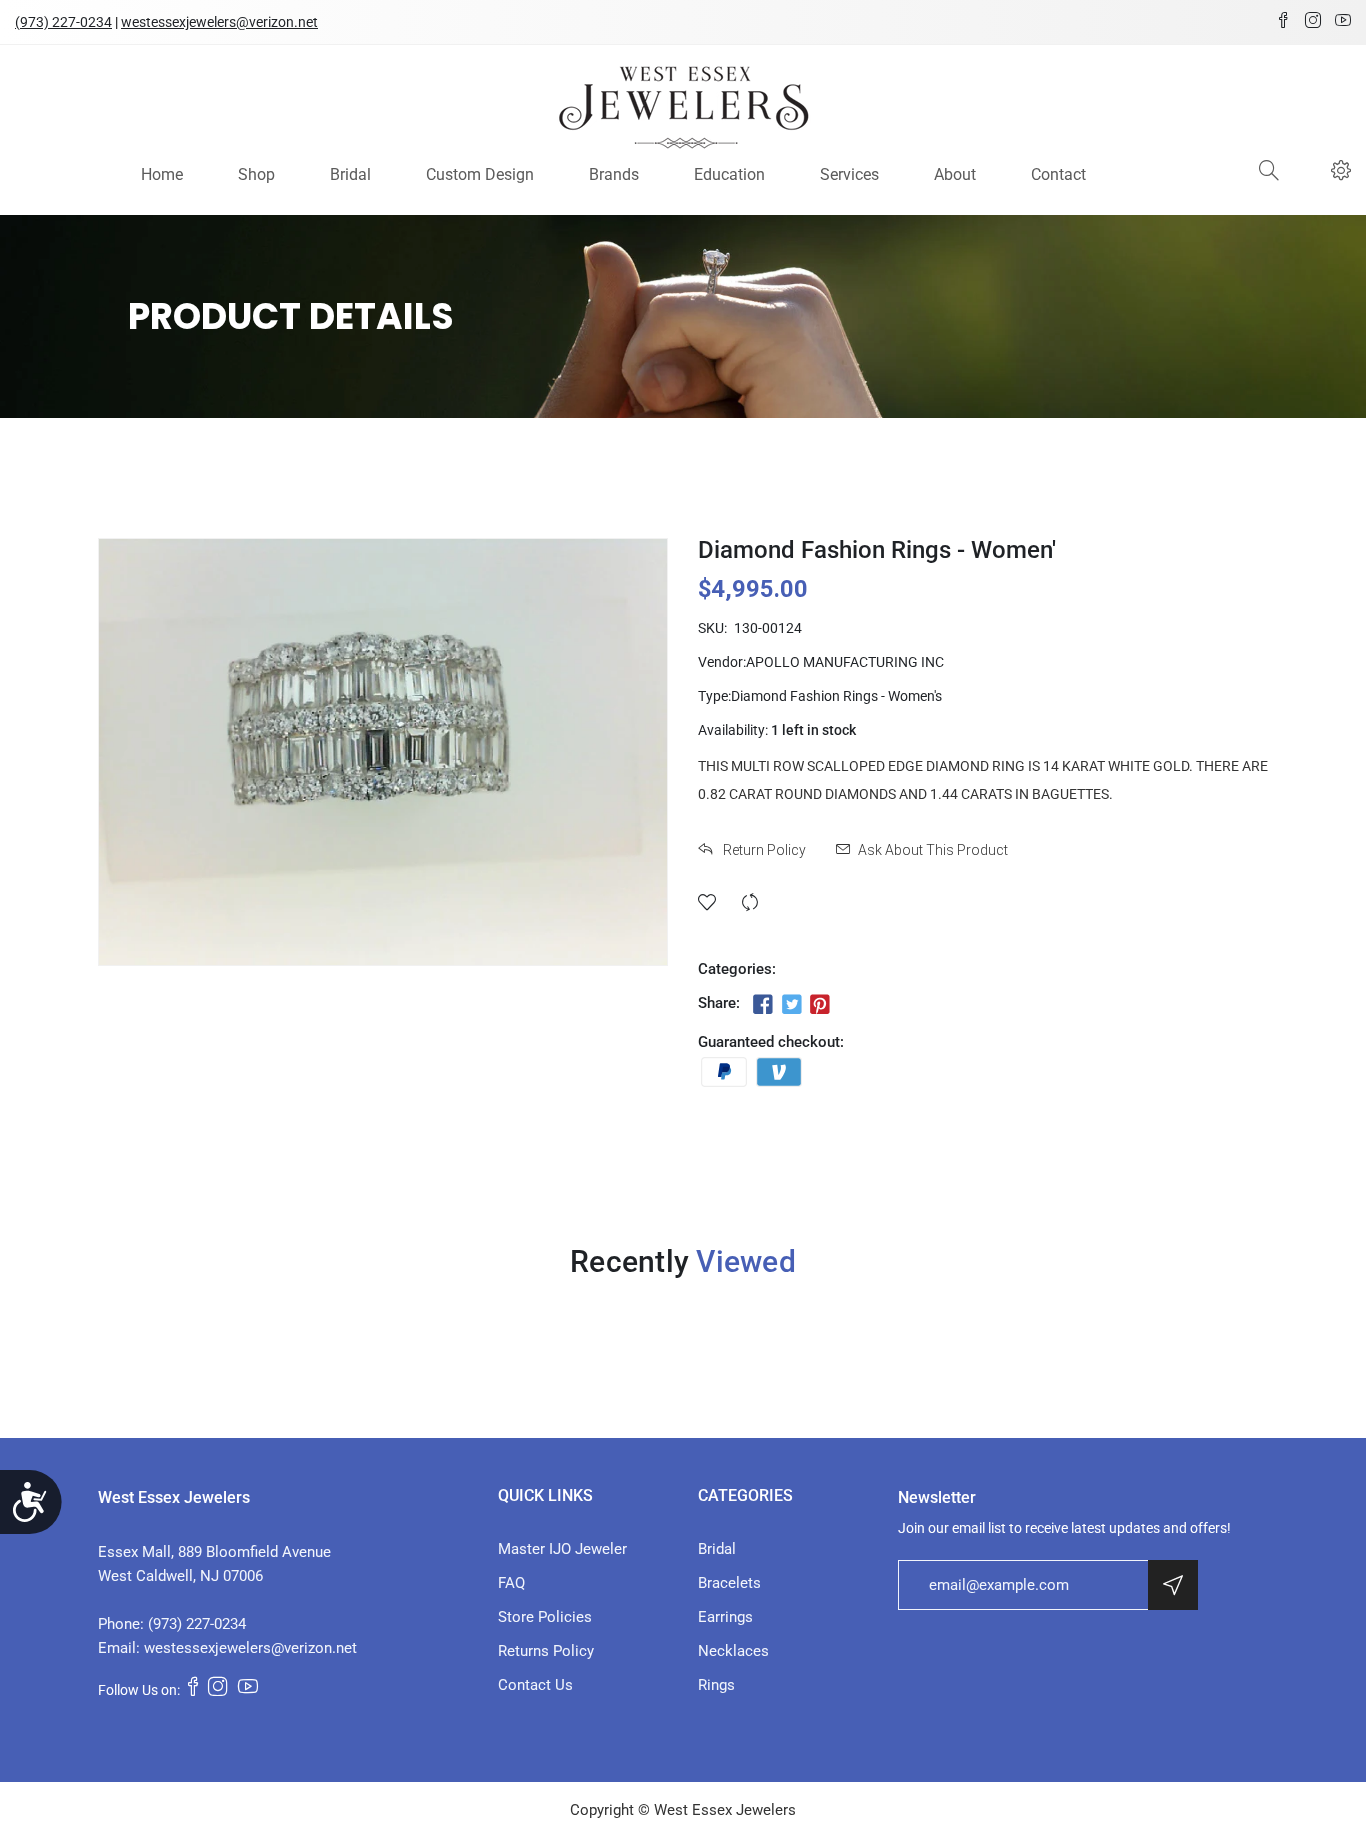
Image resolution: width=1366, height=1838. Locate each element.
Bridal (350, 174)
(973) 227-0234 (63, 22)
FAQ (511, 1583)
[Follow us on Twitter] (791, 1005)
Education (729, 174)
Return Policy (763, 850)
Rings (716, 1685)
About (955, 174)
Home (162, 174)
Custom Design (480, 174)
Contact (1058, 174)
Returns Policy (546, 1651)
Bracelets (729, 1583)
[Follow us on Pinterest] (820, 1005)
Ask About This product (933, 850)
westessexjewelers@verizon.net (219, 22)
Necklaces (733, 1651)
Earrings (725, 1617)
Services (849, 174)
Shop (256, 174)
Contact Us (535, 1685)
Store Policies (545, 1617)
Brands (614, 174)
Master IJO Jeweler (562, 1549)
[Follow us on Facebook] (763, 1005)
